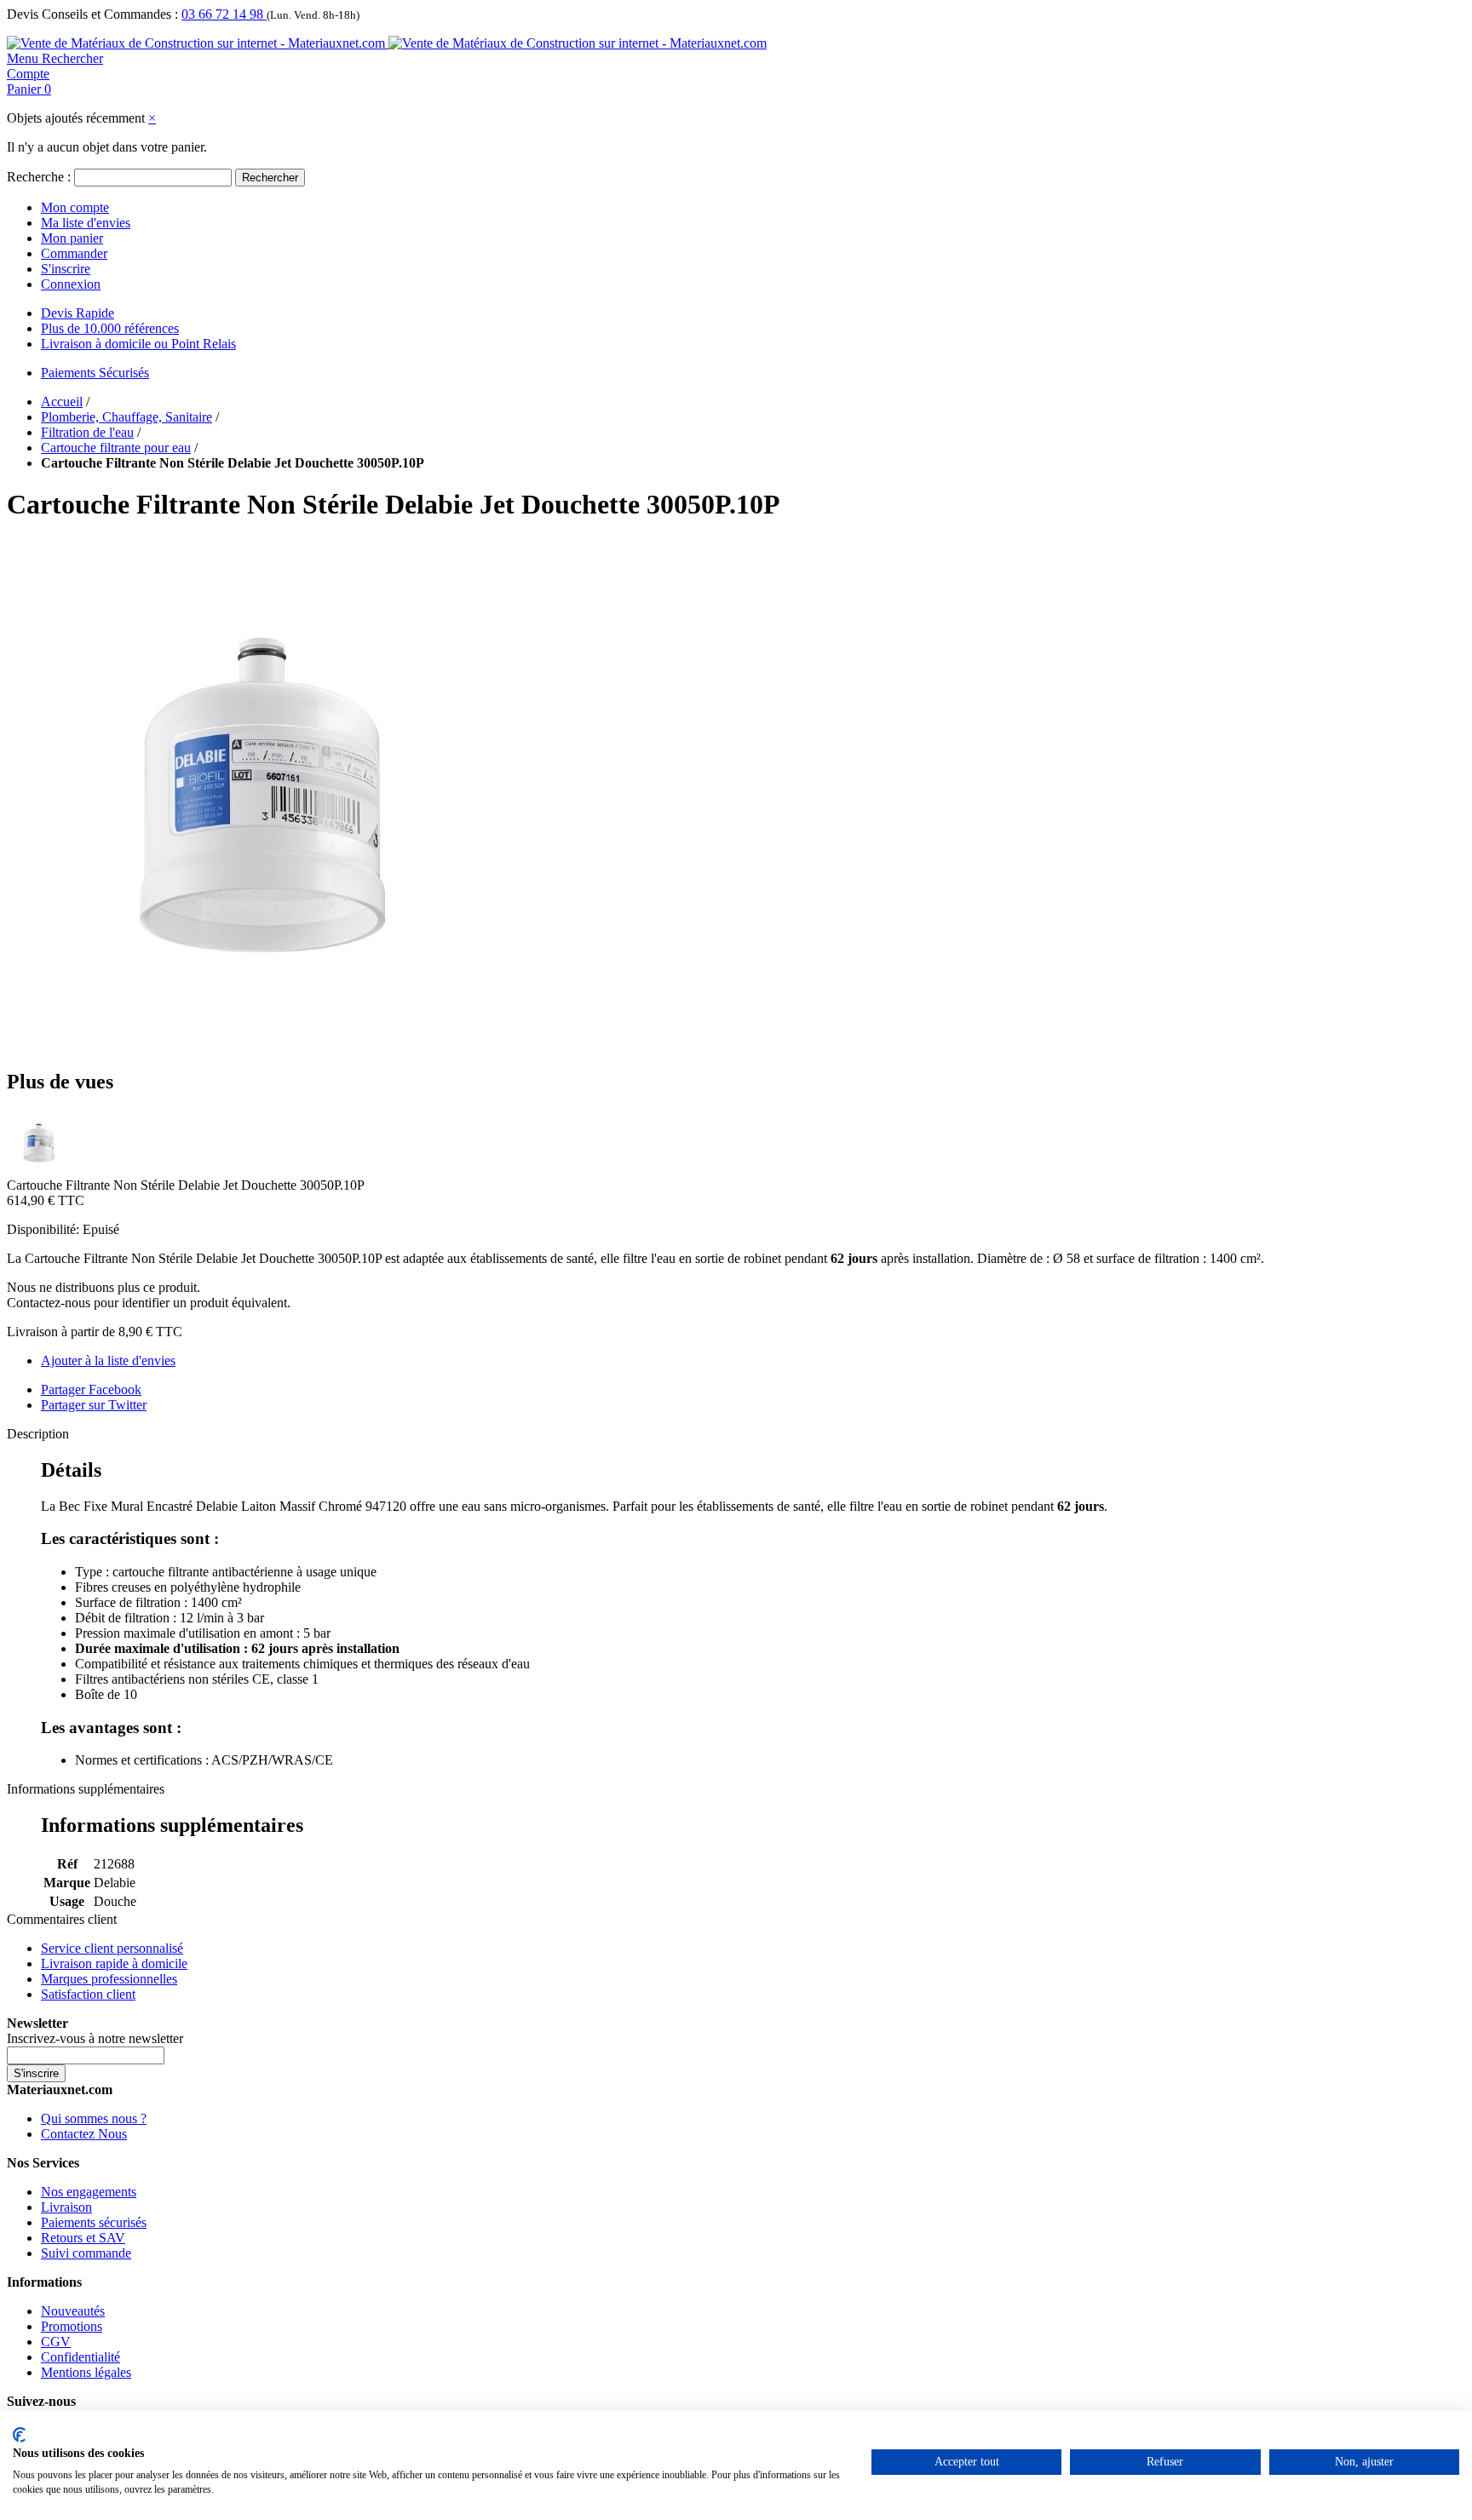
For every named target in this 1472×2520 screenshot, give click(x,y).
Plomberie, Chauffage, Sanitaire (126, 417)
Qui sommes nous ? (94, 2118)
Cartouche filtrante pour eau (116, 448)
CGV (56, 2342)
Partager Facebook (91, 1389)
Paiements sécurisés (94, 2222)
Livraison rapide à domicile (114, 1963)
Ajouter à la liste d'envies (108, 1360)
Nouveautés (73, 2311)
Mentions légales (86, 2372)
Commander (74, 253)
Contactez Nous (84, 2134)
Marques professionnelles (109, 1979)
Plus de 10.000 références (110, 328)
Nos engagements (89, 2192)
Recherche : (39, 177)
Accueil (62, 402)
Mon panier (72, 238)
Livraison (66, 2207)
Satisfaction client (88, 1994)
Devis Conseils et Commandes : (92, 14)
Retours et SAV (83, 2238)
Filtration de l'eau (87, 432)
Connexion (71, 284)
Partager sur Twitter (94, 1405)
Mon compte (75, 207)
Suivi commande (86, 2253)
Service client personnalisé (112, 1948)
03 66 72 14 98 (224, 14)
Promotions (72, 2326)
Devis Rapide (78, 313)
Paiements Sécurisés (95, 373)
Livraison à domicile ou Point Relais (138, 344)
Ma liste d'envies (86, 223)
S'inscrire (66, 269)
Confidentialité (80, 2357)
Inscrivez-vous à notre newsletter (95, 2038)
